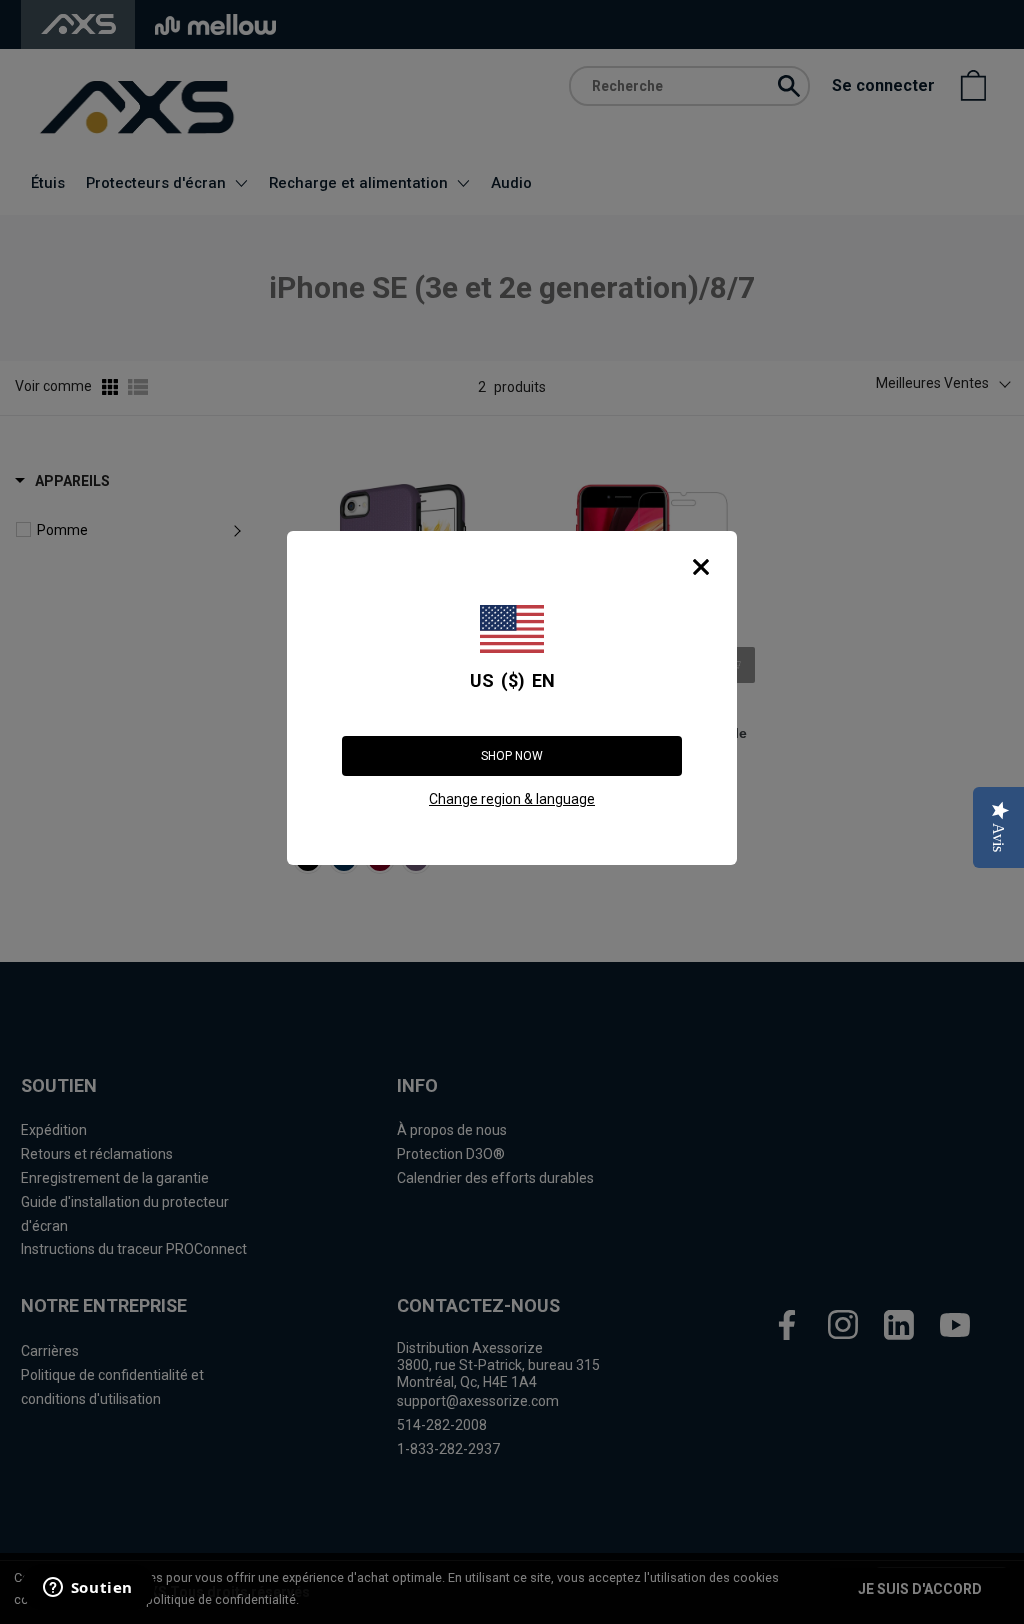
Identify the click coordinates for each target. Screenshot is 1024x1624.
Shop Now (512, 756)
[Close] (701, 567)
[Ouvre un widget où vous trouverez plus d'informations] (87, 1589)
